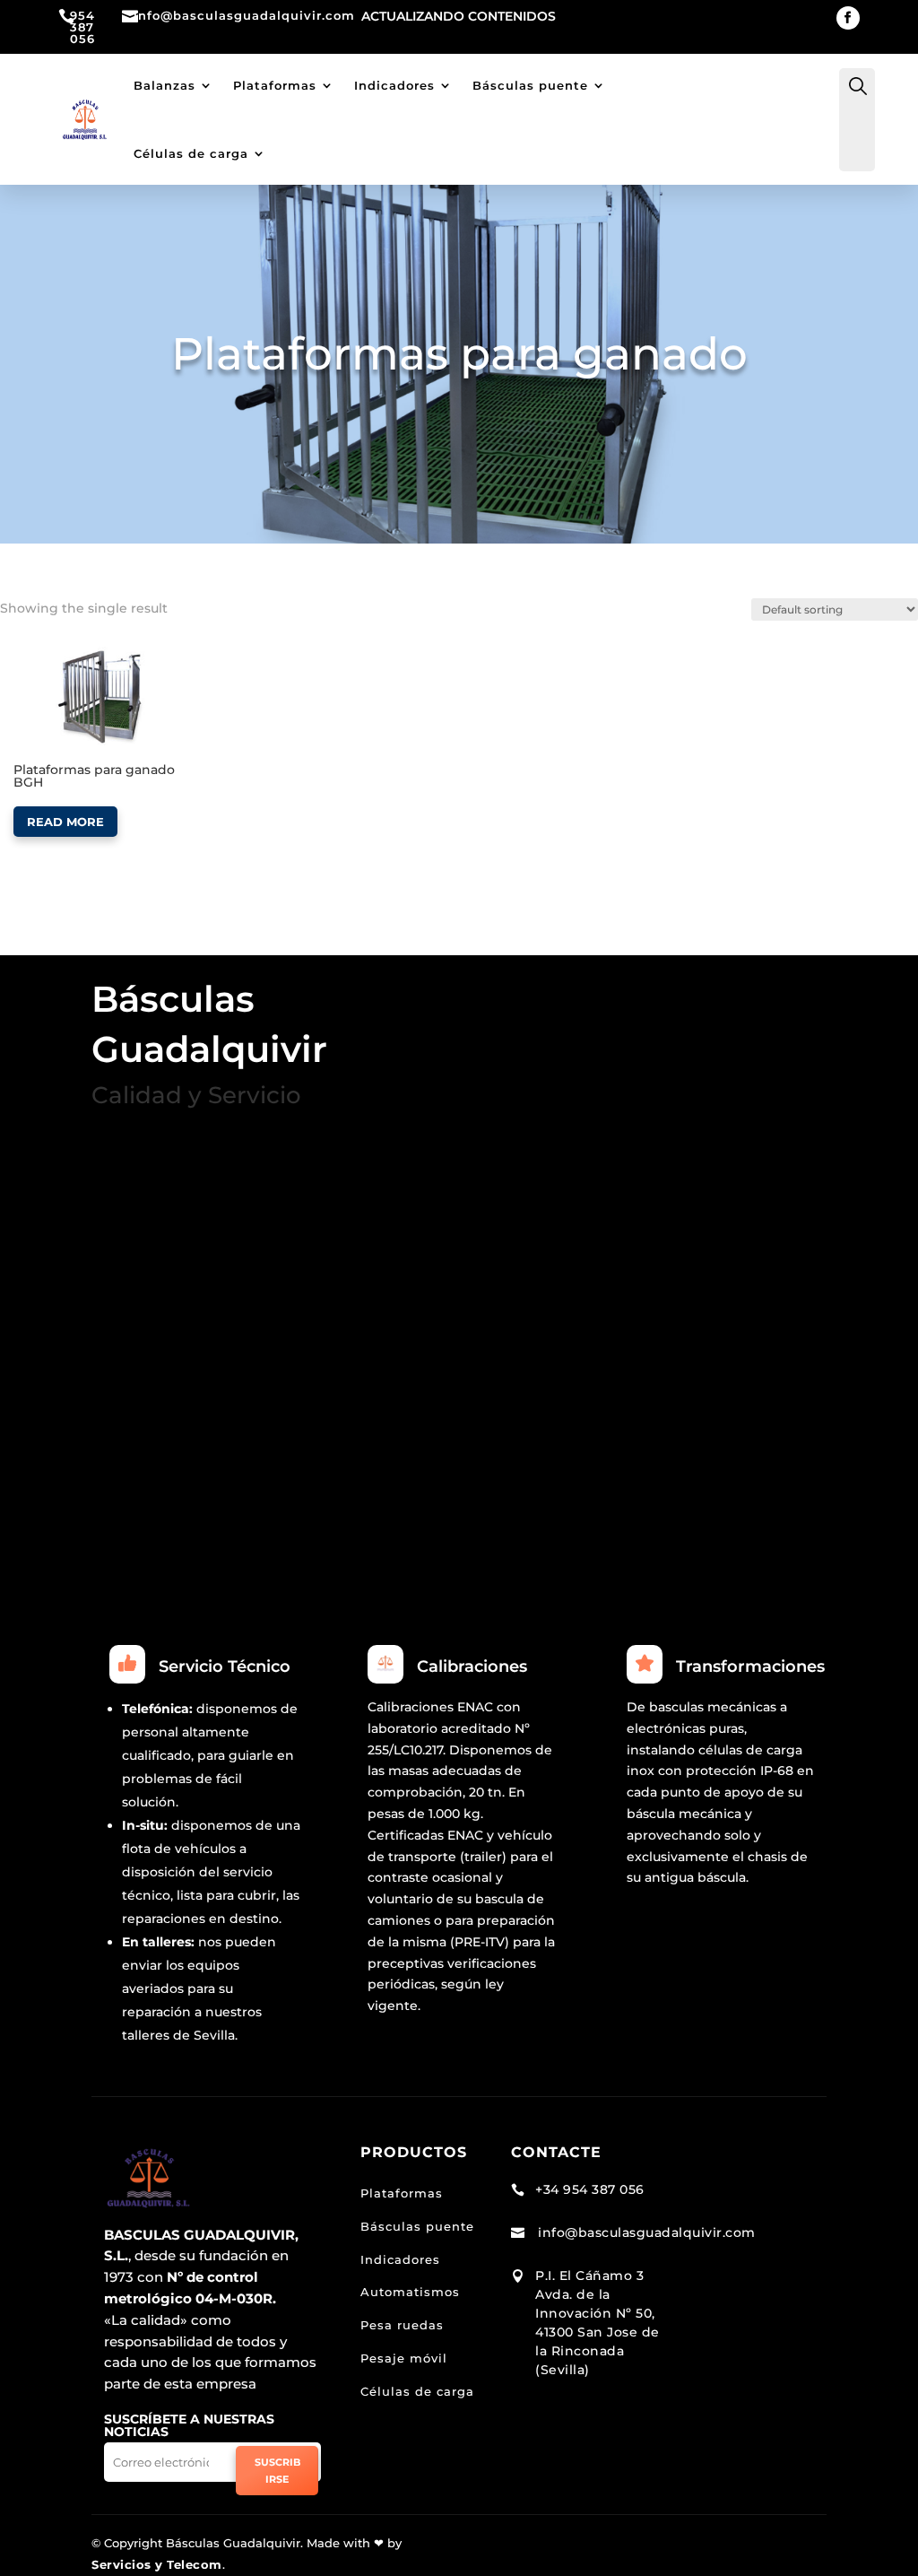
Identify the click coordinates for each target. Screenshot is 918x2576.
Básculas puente (530, 85)
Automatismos (410, 2292)
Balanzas (165, 85)
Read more (65, 822)
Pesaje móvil (404, 2358)
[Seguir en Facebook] (848, 18)
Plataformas (275, 85)
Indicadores (394, 85)
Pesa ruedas (402, 2325)
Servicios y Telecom (157, 2564)
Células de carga (191, 153)
